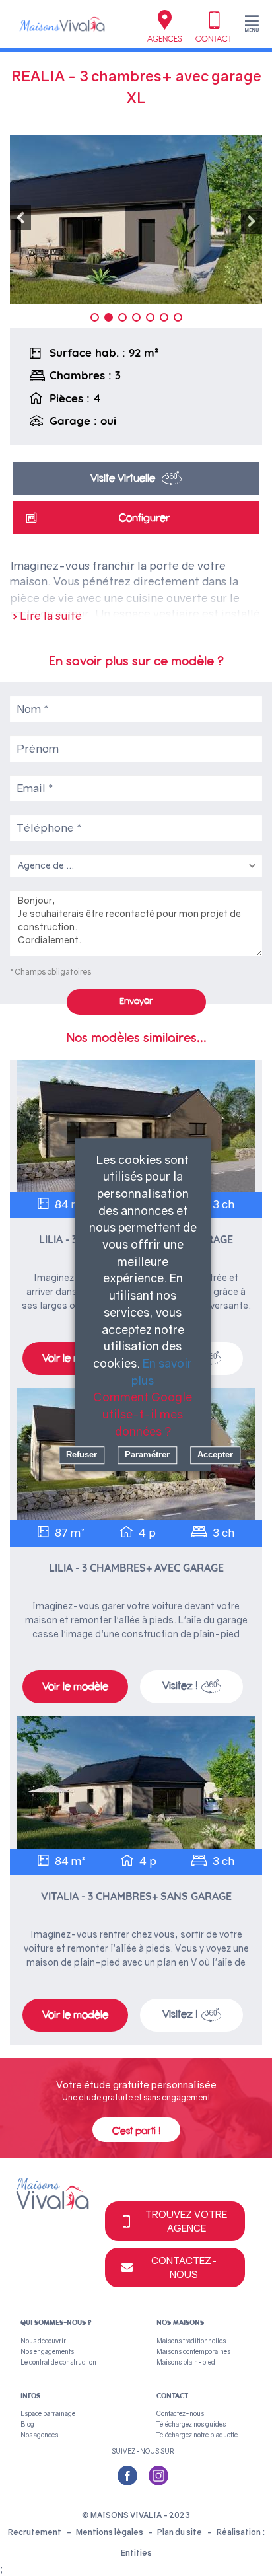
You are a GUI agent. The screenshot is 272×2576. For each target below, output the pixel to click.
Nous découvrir (43, 2341)
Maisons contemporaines (193, 2351)
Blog (27, 2424)
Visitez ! (180, 1686)
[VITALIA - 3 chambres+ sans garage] (136, 1783)
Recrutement (35, 2532)
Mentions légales (110, 2532)
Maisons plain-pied (186, 2362)
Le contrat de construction (58, 2362)
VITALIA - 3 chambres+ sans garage (136, 1896)
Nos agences (39, 2435)
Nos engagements (47, 2351)
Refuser (82, 1455)
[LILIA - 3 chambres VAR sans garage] (136, 1126)
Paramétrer (147, 1455)
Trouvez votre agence (186, 2221)
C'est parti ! (136, 2131)
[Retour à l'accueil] (62, 23)
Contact (214, 39)
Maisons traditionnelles (191, 2341)
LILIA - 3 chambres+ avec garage (136, 1568)
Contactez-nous (184, 2267)
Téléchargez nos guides (191, 2424)
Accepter (215, 1455)
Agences (165, 39)
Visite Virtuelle (123, 478)
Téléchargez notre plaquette (197, 2435)
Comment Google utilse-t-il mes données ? (143, 1414)
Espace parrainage (48, 2413)
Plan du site (180, 2532)
